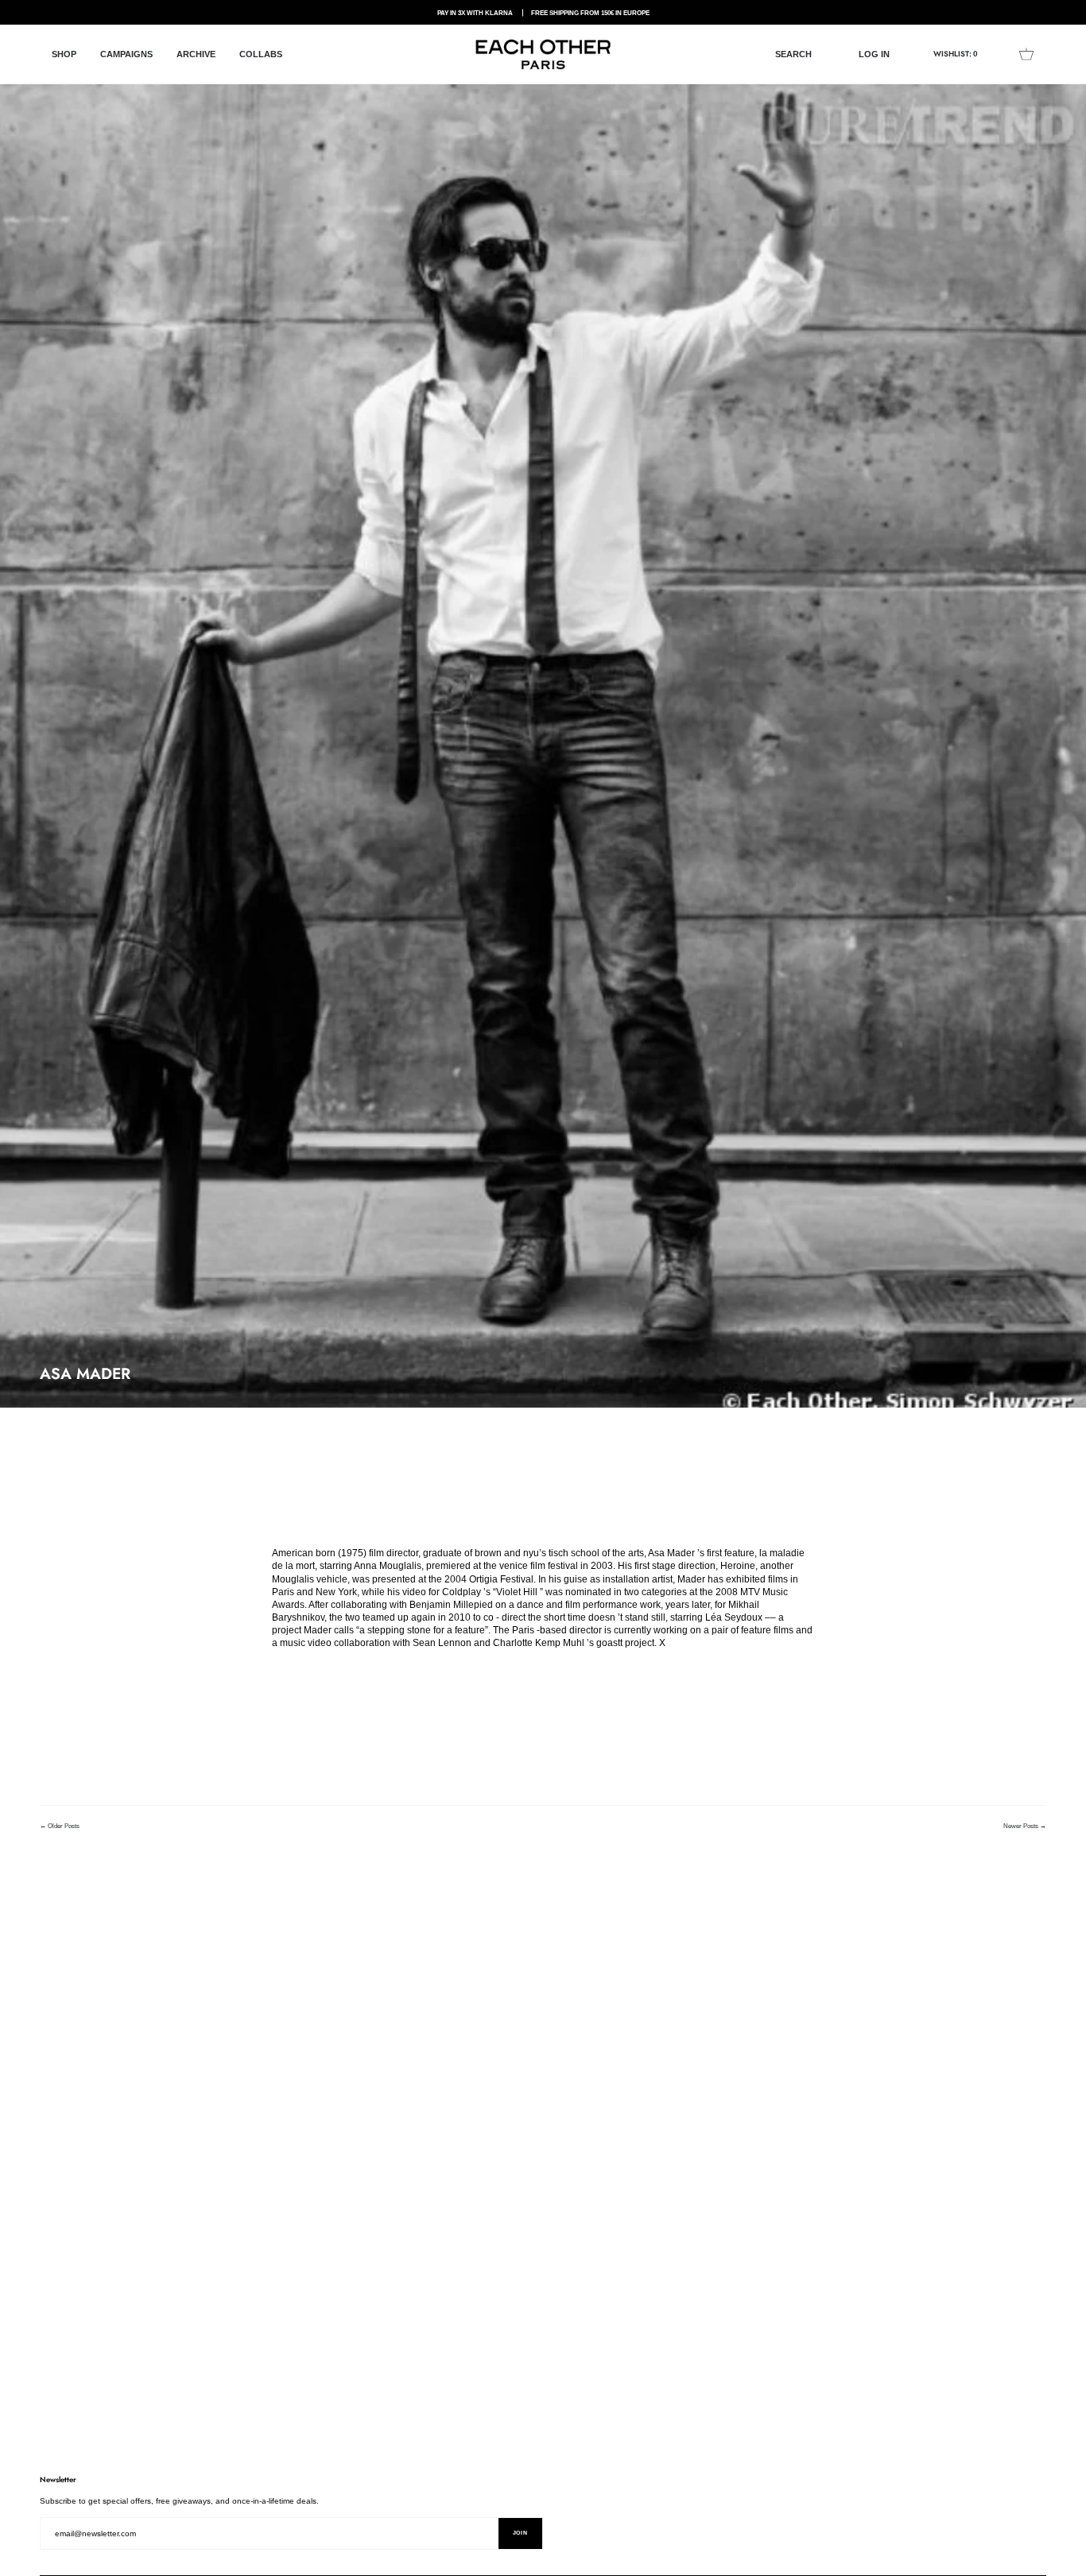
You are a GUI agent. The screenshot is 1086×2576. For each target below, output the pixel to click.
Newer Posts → (1025, 1826)
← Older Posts (60, 1826)
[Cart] (1026, 54)
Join (520, 2533)
